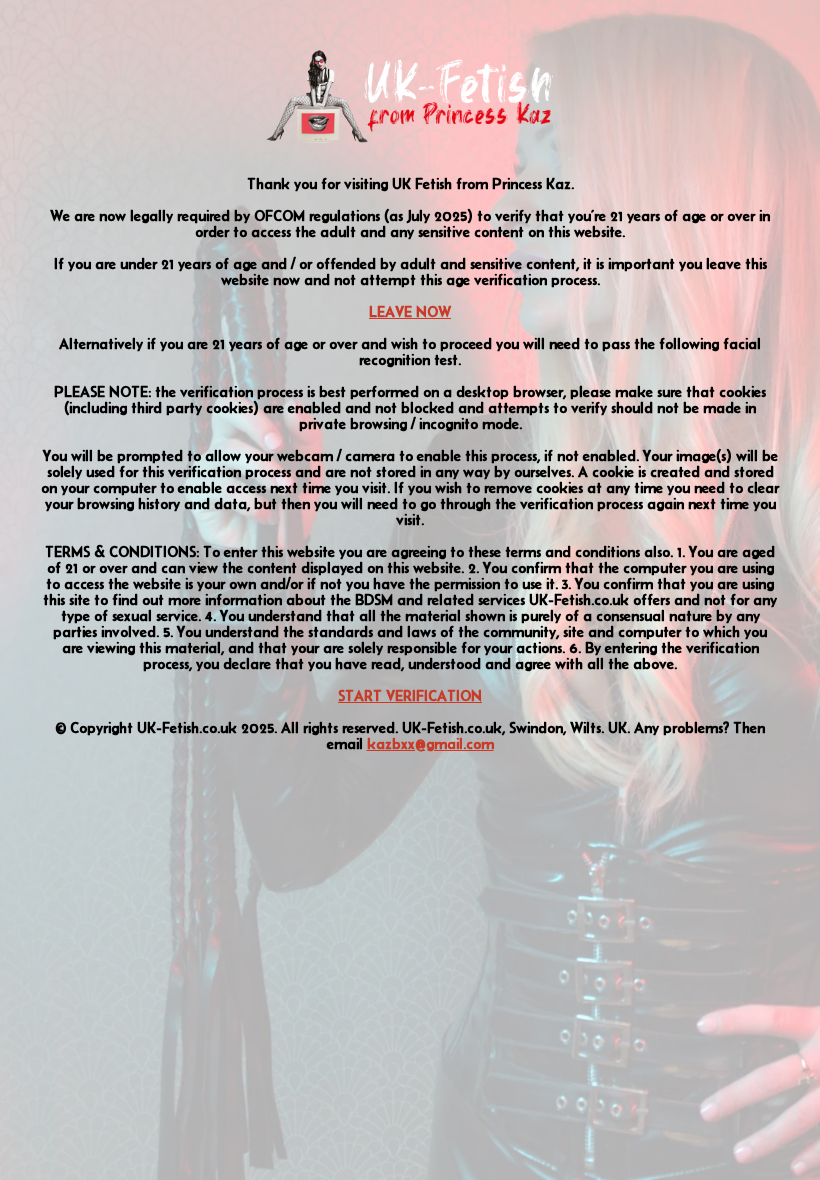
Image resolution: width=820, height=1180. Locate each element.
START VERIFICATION (410, 696)
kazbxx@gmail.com (430, 744)
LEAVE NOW (410, 312)
